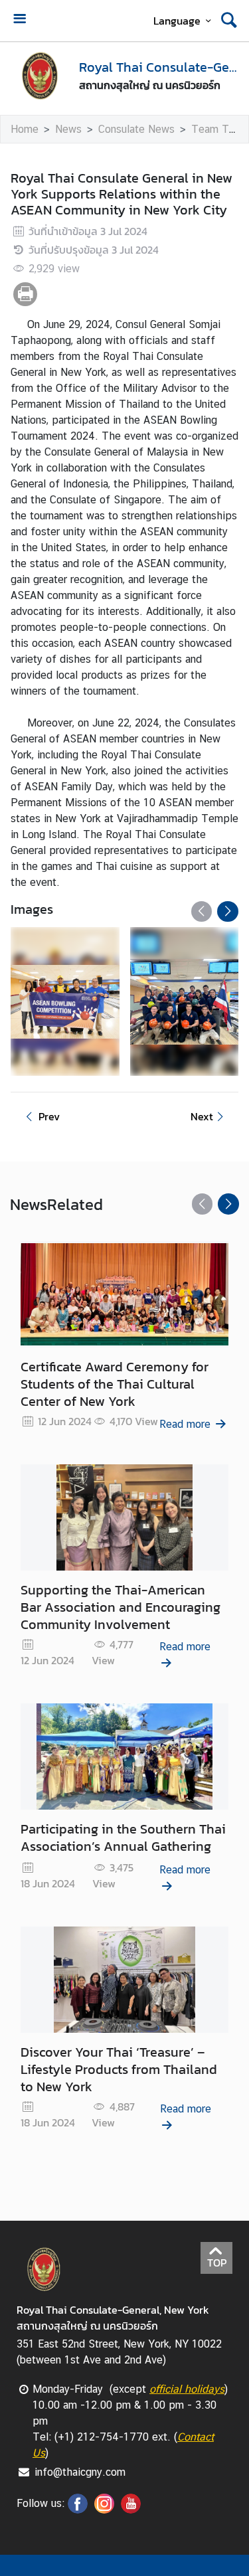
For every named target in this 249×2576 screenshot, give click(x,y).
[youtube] (131, 2510)
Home (25, 129)
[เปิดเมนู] (19, 20)
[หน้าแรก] (39, 75)
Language (177, 21)
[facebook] (78, 2510)
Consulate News (136, 129)
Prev (49, 1116)
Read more (185, 1424)
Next (202, 1116)
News (68, 129)
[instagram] (104, 2510)
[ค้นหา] (229, 21)
